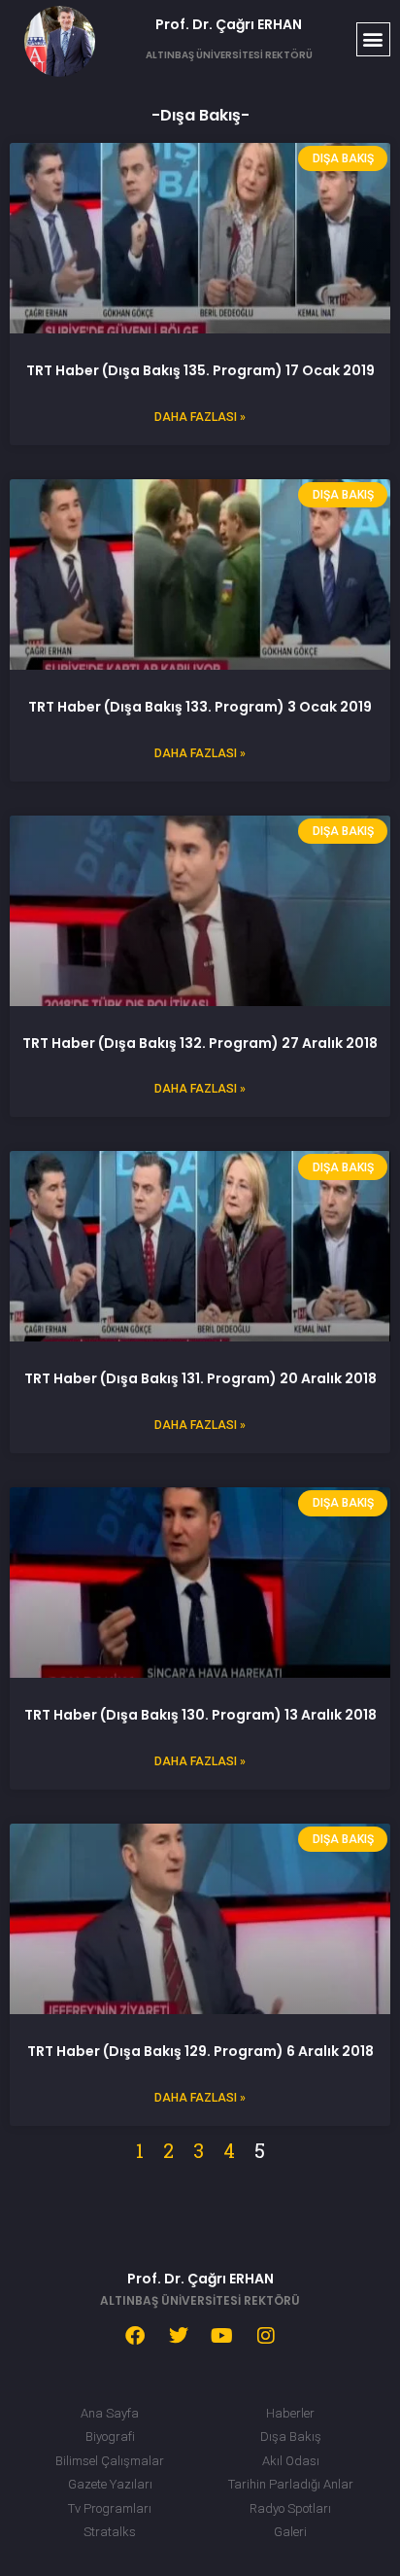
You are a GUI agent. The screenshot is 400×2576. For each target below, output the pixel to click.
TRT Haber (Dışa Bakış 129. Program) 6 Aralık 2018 (200, 2051)
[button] (373, 39)
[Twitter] (179, 2336)
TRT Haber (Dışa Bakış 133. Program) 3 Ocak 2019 (200, 707)
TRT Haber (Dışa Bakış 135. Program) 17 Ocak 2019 (200, 370)
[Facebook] (135, 2336)
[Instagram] (266, 2336)
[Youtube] (222, 2336)
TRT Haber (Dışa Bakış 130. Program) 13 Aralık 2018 (200, 1715)
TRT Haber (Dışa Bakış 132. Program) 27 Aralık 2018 (200, 1043)
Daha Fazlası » (200, 417)
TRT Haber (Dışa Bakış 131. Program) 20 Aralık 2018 (200, 1378)
